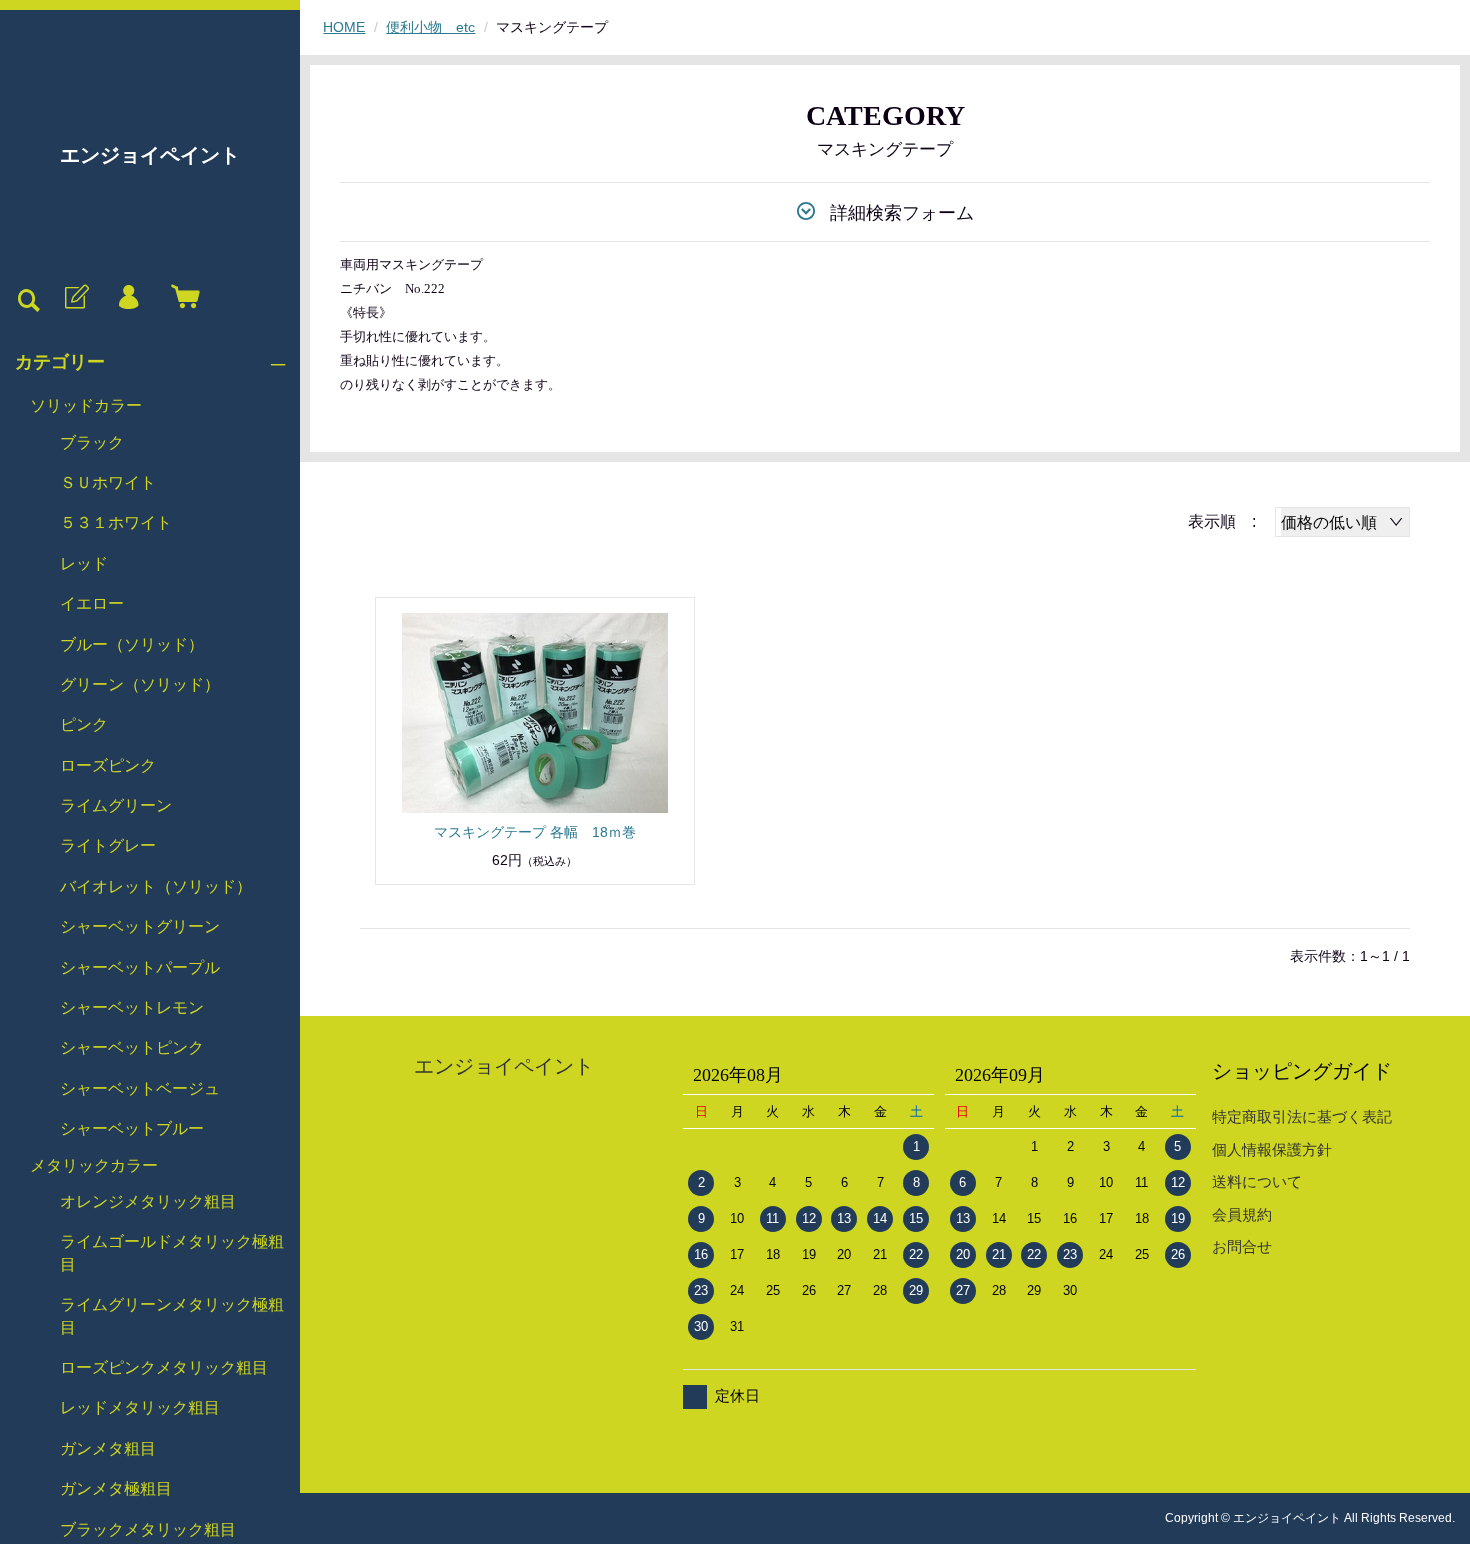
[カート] (181, 298)
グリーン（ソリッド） (140, 684)
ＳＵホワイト (108, 482)
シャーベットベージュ (140, 1088)
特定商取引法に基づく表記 (1302, 1116)
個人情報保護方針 (1272, 1149)
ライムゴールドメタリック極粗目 (172, 1252)
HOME (344, 27)
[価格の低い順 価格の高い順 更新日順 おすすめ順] (1342, 522)
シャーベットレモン (132, 1007)
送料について (1257, 1181)
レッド (84, 563)
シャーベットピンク (132, 1047)
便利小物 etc (430, 27)
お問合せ (1242, 1246)
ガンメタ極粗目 (116, 1488)
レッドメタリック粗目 (140, 1407)
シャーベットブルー (132, 1128)
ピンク (84, 724)
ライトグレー (108, 845)
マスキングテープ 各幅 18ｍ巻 (535, 832)
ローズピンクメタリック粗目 (164, 1367)
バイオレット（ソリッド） (156, 886)
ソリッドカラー (86, 405)
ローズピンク (108, 765)
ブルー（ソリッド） (132, 644)
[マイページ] (128, 298)
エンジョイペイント (150, 155)
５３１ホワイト (116, 522)
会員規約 (1242, 1214)
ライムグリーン (116, 805)
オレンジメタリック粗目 (148, 1201)
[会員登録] (75, 298)
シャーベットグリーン (140, 926)
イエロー (92, 603)
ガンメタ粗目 (108, 1448)
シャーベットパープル (140, 967)
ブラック (92, 442)
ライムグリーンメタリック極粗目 (172, 1315)
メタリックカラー (94, 1165)
